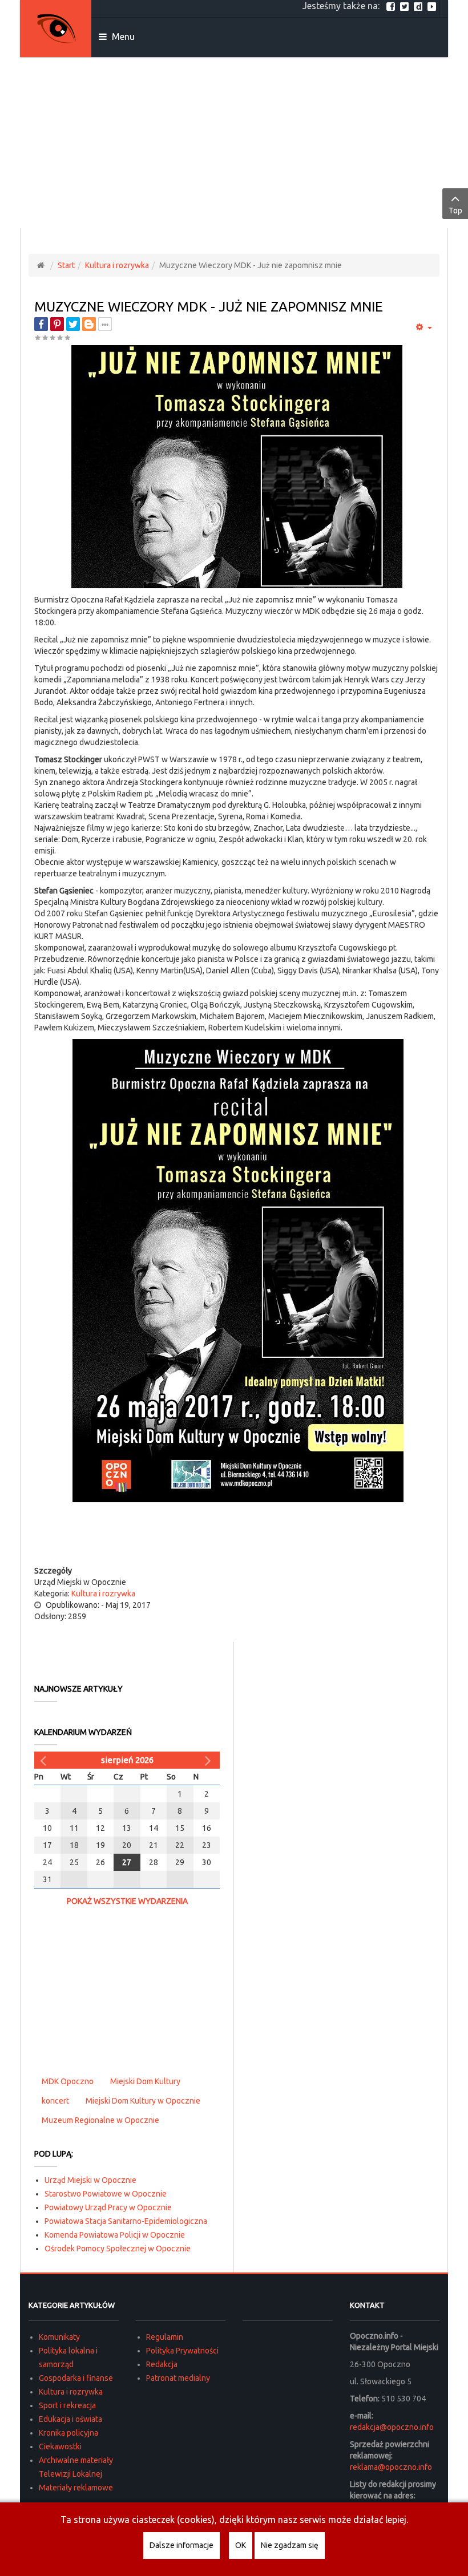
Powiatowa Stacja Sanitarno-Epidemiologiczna (126, 2221)
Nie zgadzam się (290, 2545)
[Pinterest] (57, 324)
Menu (122, 37)
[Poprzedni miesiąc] (45, 1760)
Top (455, 211)
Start (66, 265)
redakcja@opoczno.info (392, 2427)
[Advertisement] (234, 143)
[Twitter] (406, 6)
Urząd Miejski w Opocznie (90, 2180)
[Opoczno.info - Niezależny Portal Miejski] (56, 29)
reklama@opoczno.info (391, 2467)
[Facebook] (392, 6)
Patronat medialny (178, 2378)
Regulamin (165, 2337)
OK (241, 2545)
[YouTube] (433, 6)
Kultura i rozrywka (117, 265)
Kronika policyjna (68, 2433)
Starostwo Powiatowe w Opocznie (106, 2194)
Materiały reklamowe (76, 2488)
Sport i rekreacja (67, 2405)
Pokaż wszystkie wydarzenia (127, 1901)
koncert (55, 2101)
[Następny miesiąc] (209, 1760)
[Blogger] (89, 324)
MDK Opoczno (68, 2081)
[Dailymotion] (419, 6)
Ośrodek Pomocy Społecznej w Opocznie (118, 2249)
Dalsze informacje (181, 2545)
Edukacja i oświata (70, 2419)
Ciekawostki (60, 2446)
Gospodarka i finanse (76, 2378)
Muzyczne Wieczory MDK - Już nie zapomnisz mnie (209, 307)
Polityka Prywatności (182, 2351)
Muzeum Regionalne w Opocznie (100, 2120)
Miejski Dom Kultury (145, 2081)
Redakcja (162, 2364)
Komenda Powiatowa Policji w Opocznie (115, 2235)
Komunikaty (59, 2337)
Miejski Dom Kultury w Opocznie (143, 2101)
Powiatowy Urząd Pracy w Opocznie (108, 2207)
